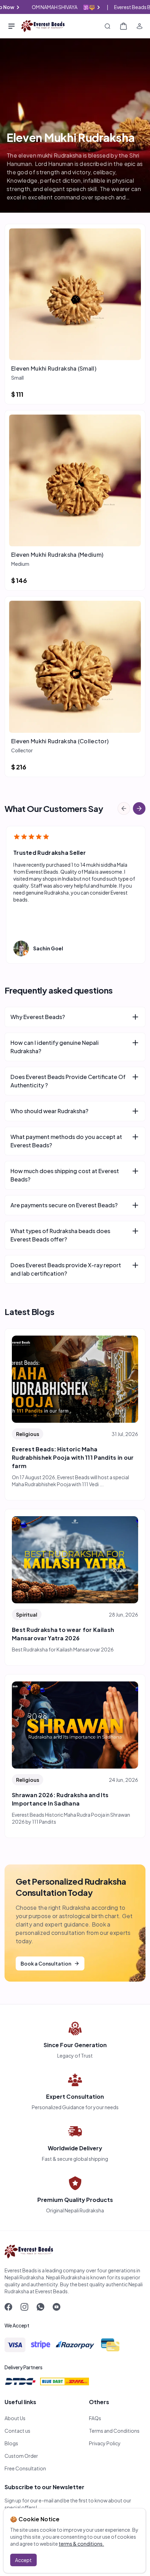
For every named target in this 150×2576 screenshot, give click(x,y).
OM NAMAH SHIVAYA (70, 7)
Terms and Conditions (114, 2431)
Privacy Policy (105, 2443)
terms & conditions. (81, 2544)
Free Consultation (25, 2468)
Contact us (17, 2431)
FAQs (95, 2418)
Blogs (11, 2443)
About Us (15, 2418)
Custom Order (21, 2456)
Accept (23, 2560)
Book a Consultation (46, 1963)
